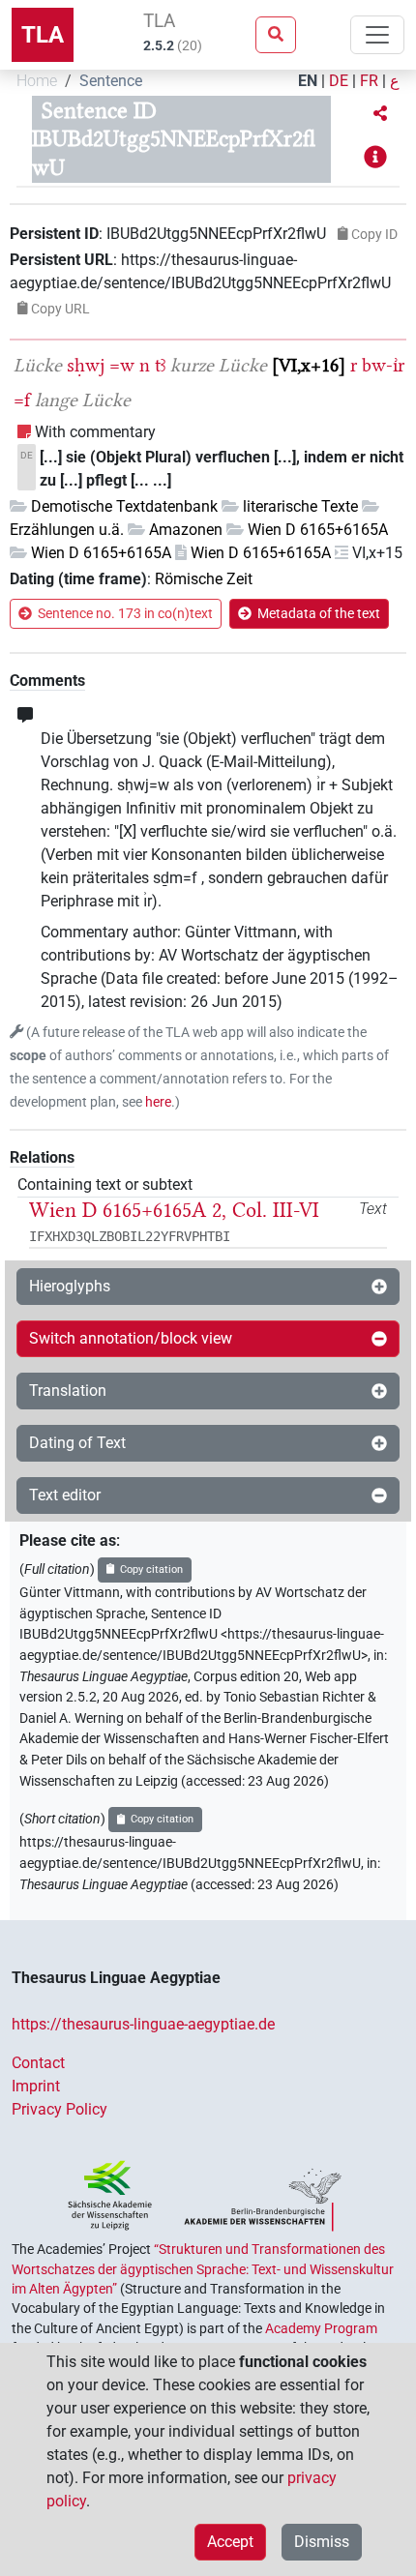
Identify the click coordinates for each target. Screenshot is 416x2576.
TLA (43, 35)
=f (22, 400)
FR (369, 81)
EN (308, 81)
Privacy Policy (59, 2109)
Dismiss (322, 2542)
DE (339, 81)
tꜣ (160, 365)
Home (37, 81)
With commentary (95, 432)
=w (122, 365)
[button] (380, 114)
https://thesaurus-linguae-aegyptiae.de (143, 2024)
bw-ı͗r (383, 365)
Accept (230, 2542)
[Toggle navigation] (377, 35)
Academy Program (321, 2328)
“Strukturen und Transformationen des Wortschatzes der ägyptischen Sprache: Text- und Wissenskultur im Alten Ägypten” (203, 2269)
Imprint (36, 2086)
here (158, 1102)
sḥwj (86, 365)
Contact (38, 2063)
